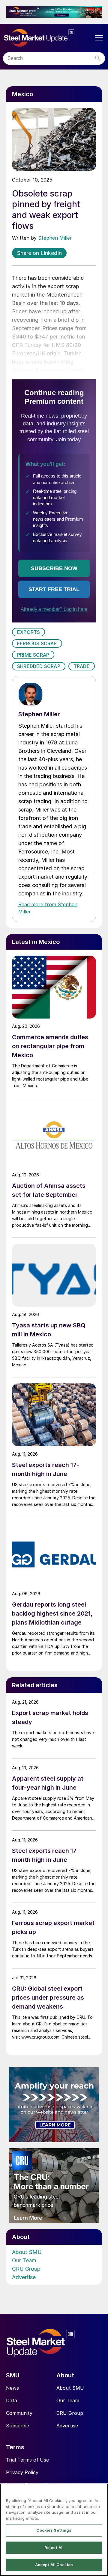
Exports (28, 632)
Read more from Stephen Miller (48, 908)
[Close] (101, 2492)
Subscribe (18, 2426)
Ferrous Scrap (37, 643)
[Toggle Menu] (99, 38)
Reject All (54, 2548)
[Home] (48, 38)
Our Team (24, 2260)
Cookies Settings (54, 2530)
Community (19, 2413)
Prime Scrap (33, 655)
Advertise (24, 2277)
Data (12, 2400)
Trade (82, 666)
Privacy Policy (22, 2472)
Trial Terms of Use (27, 2460)
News (12, 2388)
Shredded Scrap (39, 666)
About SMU (27, 2252)
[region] (54, 2530)
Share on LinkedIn (39, 253)
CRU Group (26, 2269)
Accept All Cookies (54, 2565)
